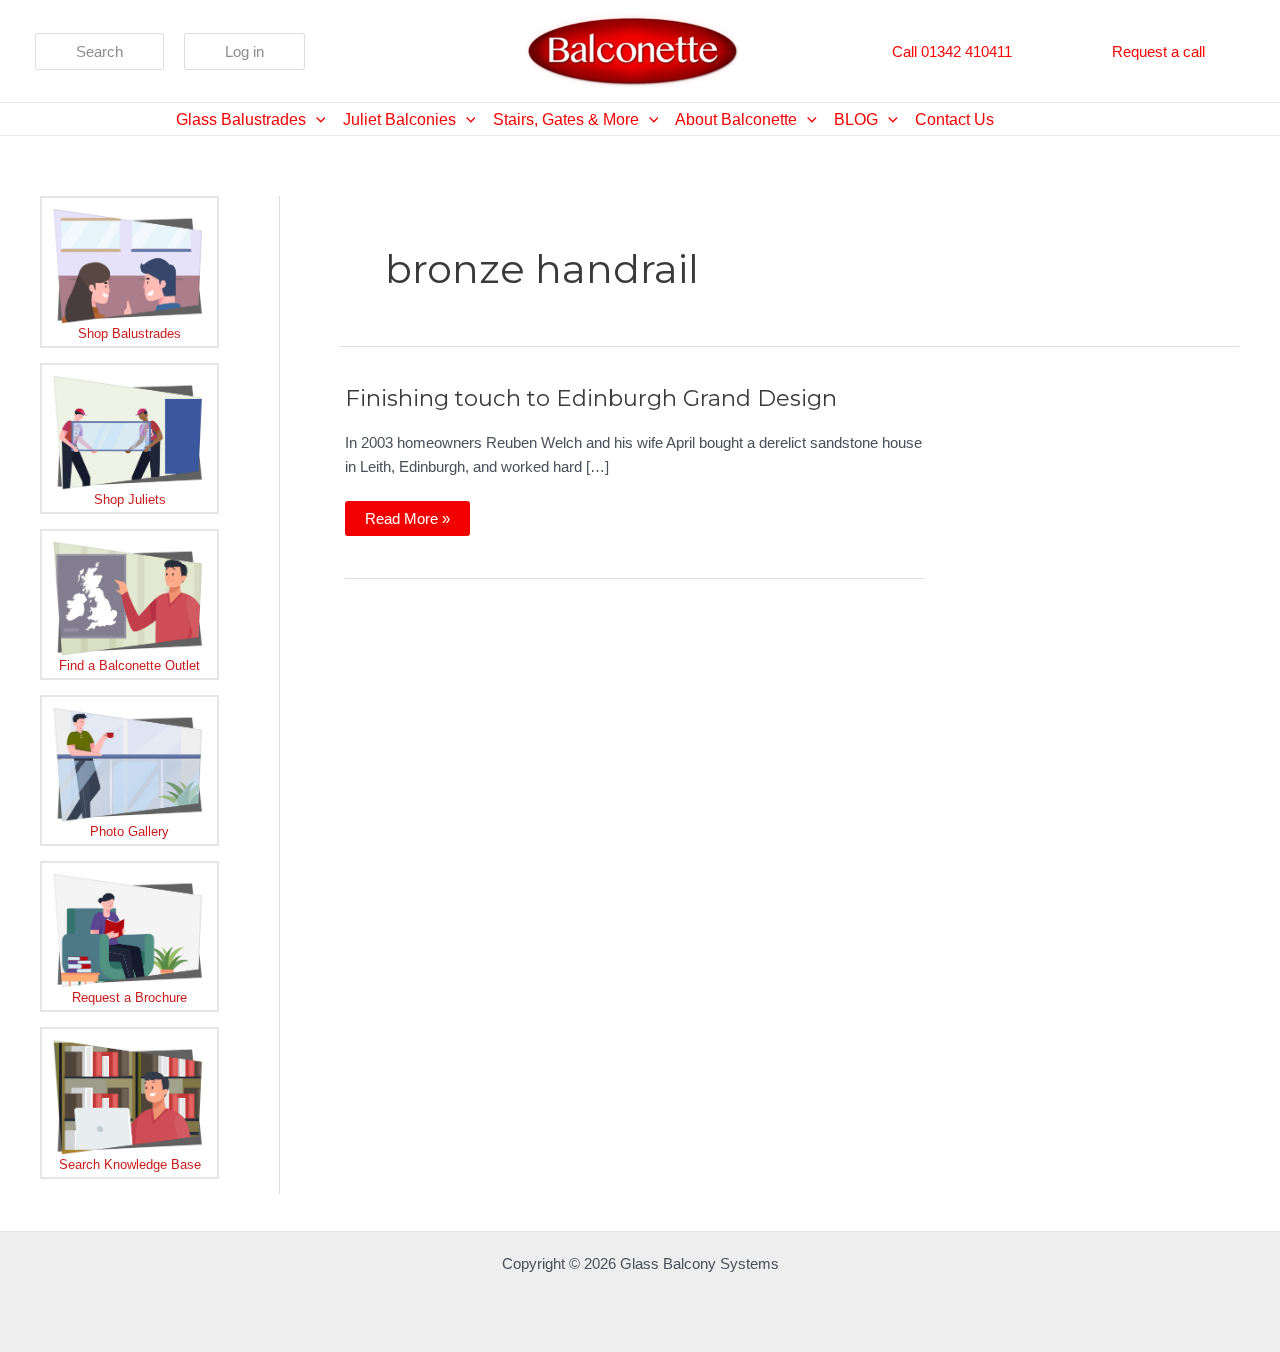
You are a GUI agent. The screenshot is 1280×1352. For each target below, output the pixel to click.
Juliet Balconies (399, 119)
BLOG (856, 119)
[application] (316, 119)
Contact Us (954, 119)
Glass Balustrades (241, 119)
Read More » (407, 522)
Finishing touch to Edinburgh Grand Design (591, 398)
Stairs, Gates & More (566, 119)
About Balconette (736, 119)
